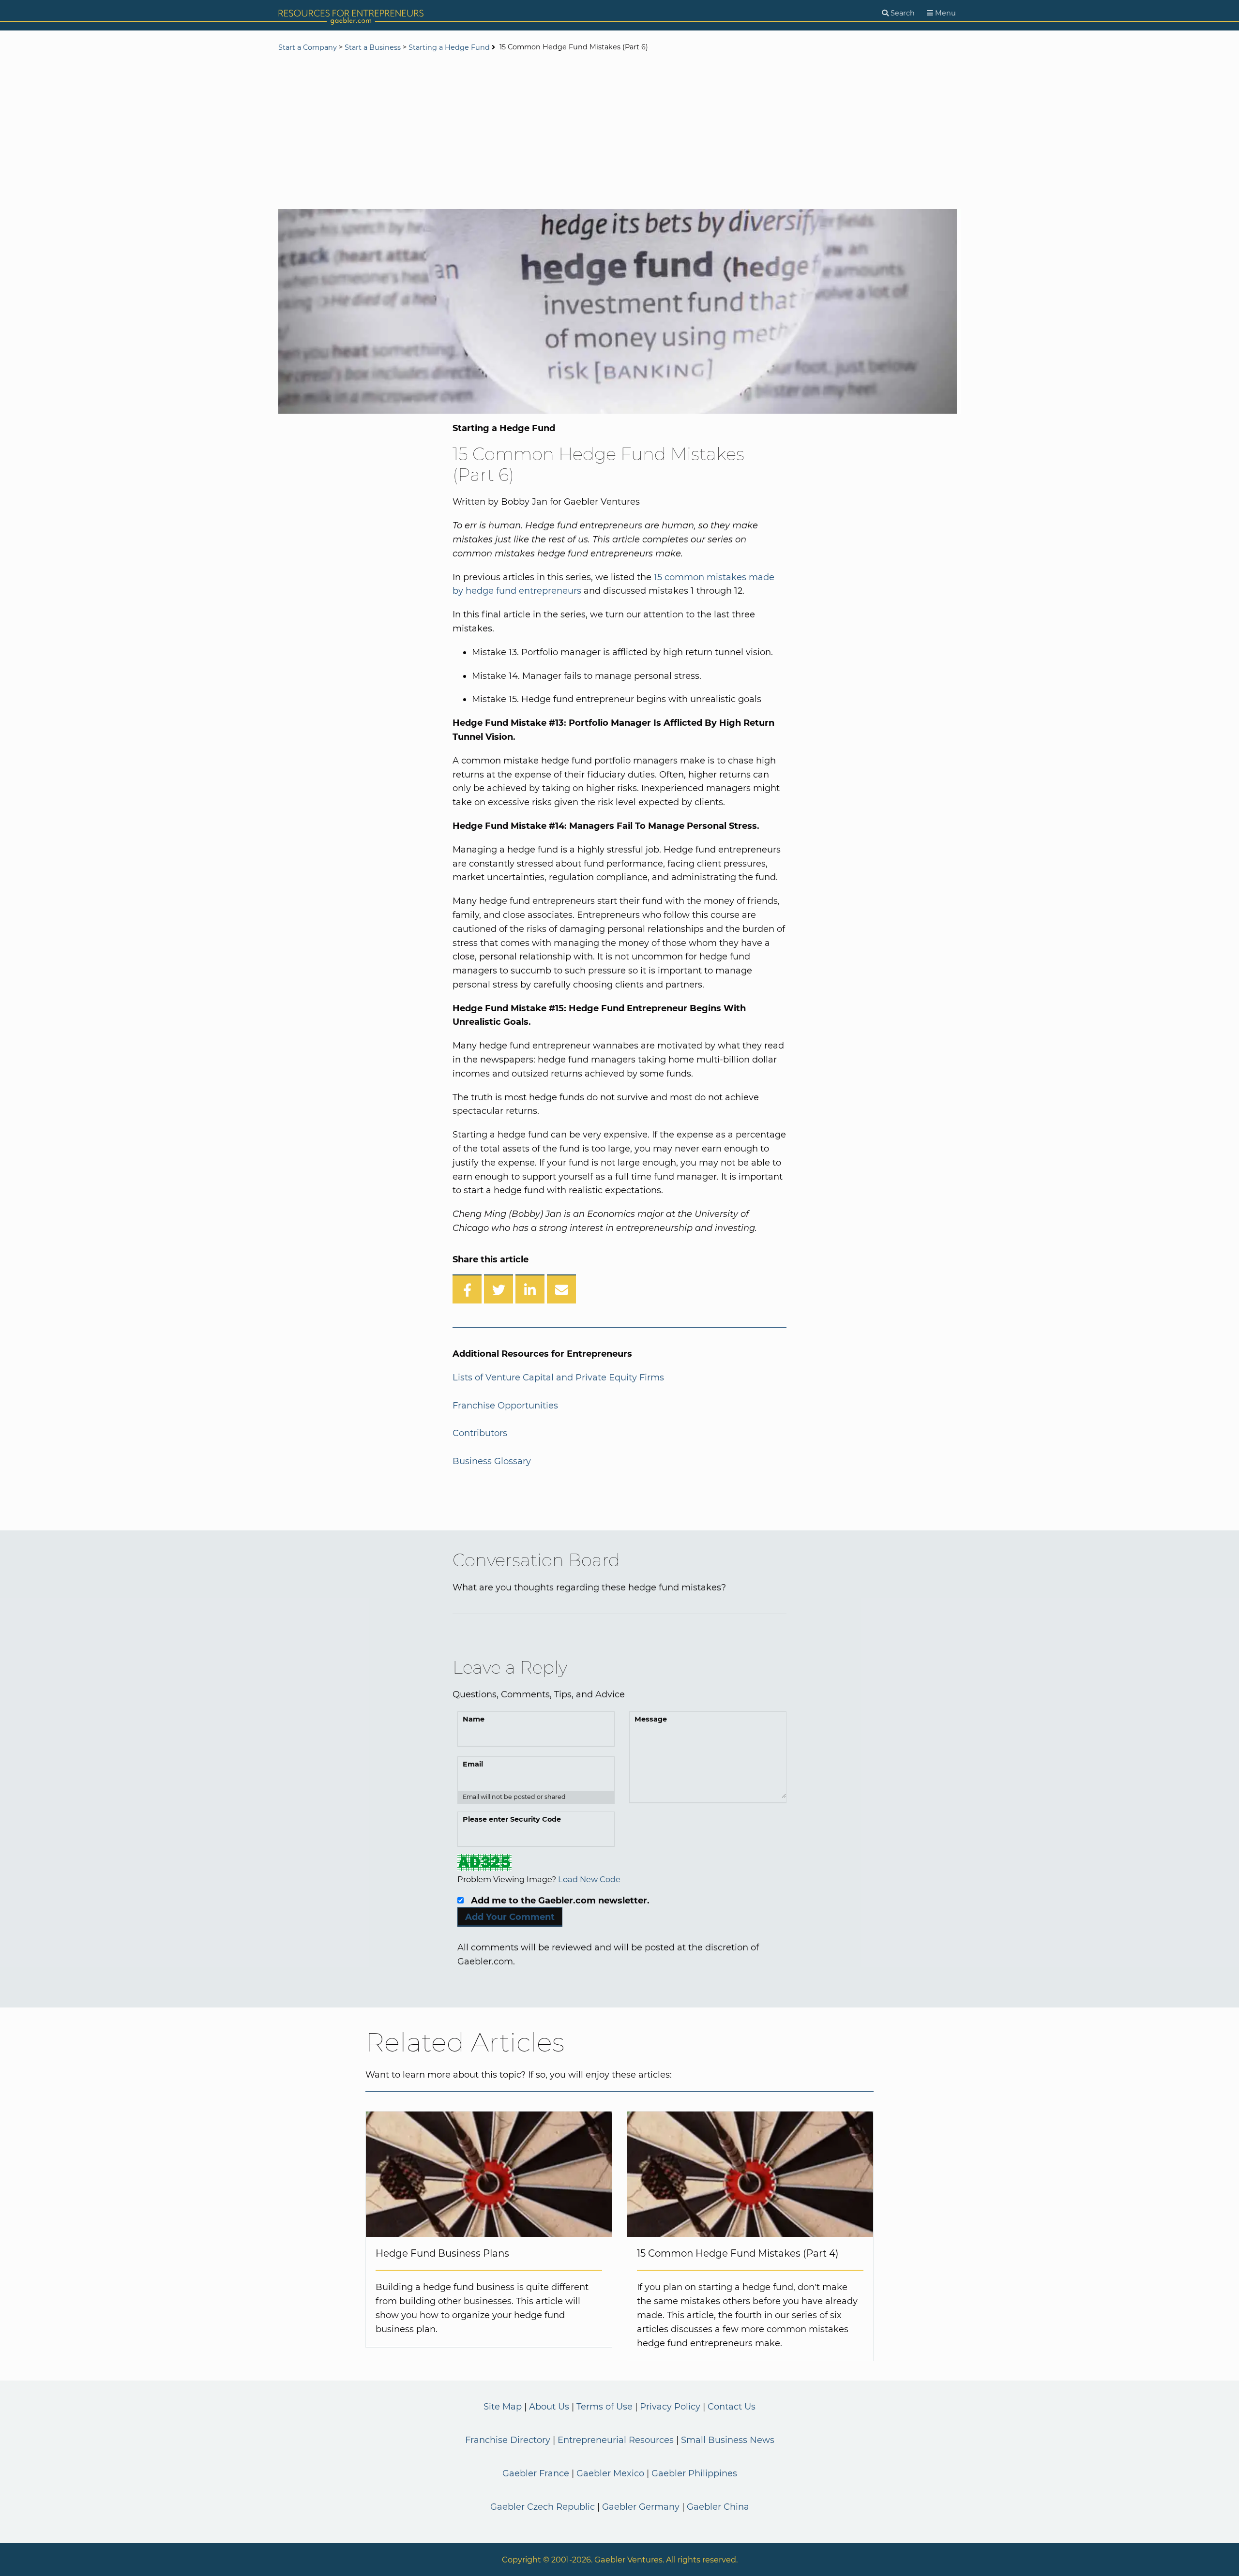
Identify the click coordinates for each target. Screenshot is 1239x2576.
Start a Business (373, 47)
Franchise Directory (508, 2440)
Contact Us (732, 2407)
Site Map (503, 2407)
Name (474, 1719)
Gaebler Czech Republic (543, 2507)
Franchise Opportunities (505, 1406)
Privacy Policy (670, 2407)
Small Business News (728, 2440)
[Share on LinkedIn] (530, 1289)
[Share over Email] (561, 1289)
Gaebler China (718, 2507)
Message (651, 1719)
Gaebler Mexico (610, 2473)
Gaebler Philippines (694, 2473)
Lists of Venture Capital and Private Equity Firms (558, 1378)
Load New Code (589, 1879)
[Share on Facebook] (467, 1289)
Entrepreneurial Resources (616, 2440)
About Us (549, 2407)
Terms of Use (604, 2407)
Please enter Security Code (512, 1819)
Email (473, 1764)
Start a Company (308, 47)
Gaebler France (536, 2473)
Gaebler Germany (641, 2507)
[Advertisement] (619, 132)
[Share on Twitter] (499, 1289)
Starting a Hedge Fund (449, 47)
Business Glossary (492, 1461)
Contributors (480, 1433)
